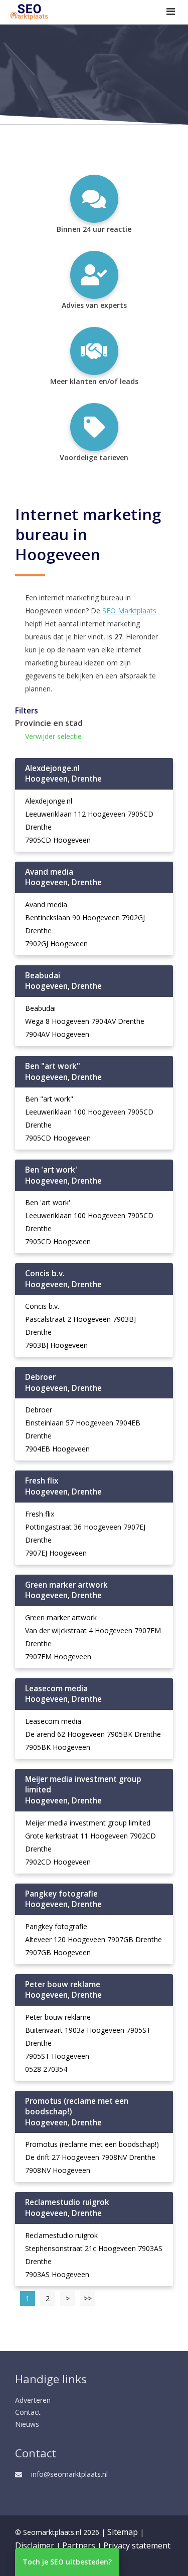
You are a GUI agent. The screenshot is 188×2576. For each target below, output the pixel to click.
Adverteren (33, 2400)
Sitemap (123, 2532)
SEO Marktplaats (129, 611)
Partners (79, 2545)
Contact (28, 2412)
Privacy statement (137, 2545)
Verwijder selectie (53, 736)
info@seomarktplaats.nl (69, 2474)
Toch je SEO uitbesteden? (67, 2562)
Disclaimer (35, 2545)
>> (88, 2298)
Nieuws (27, 2424)
